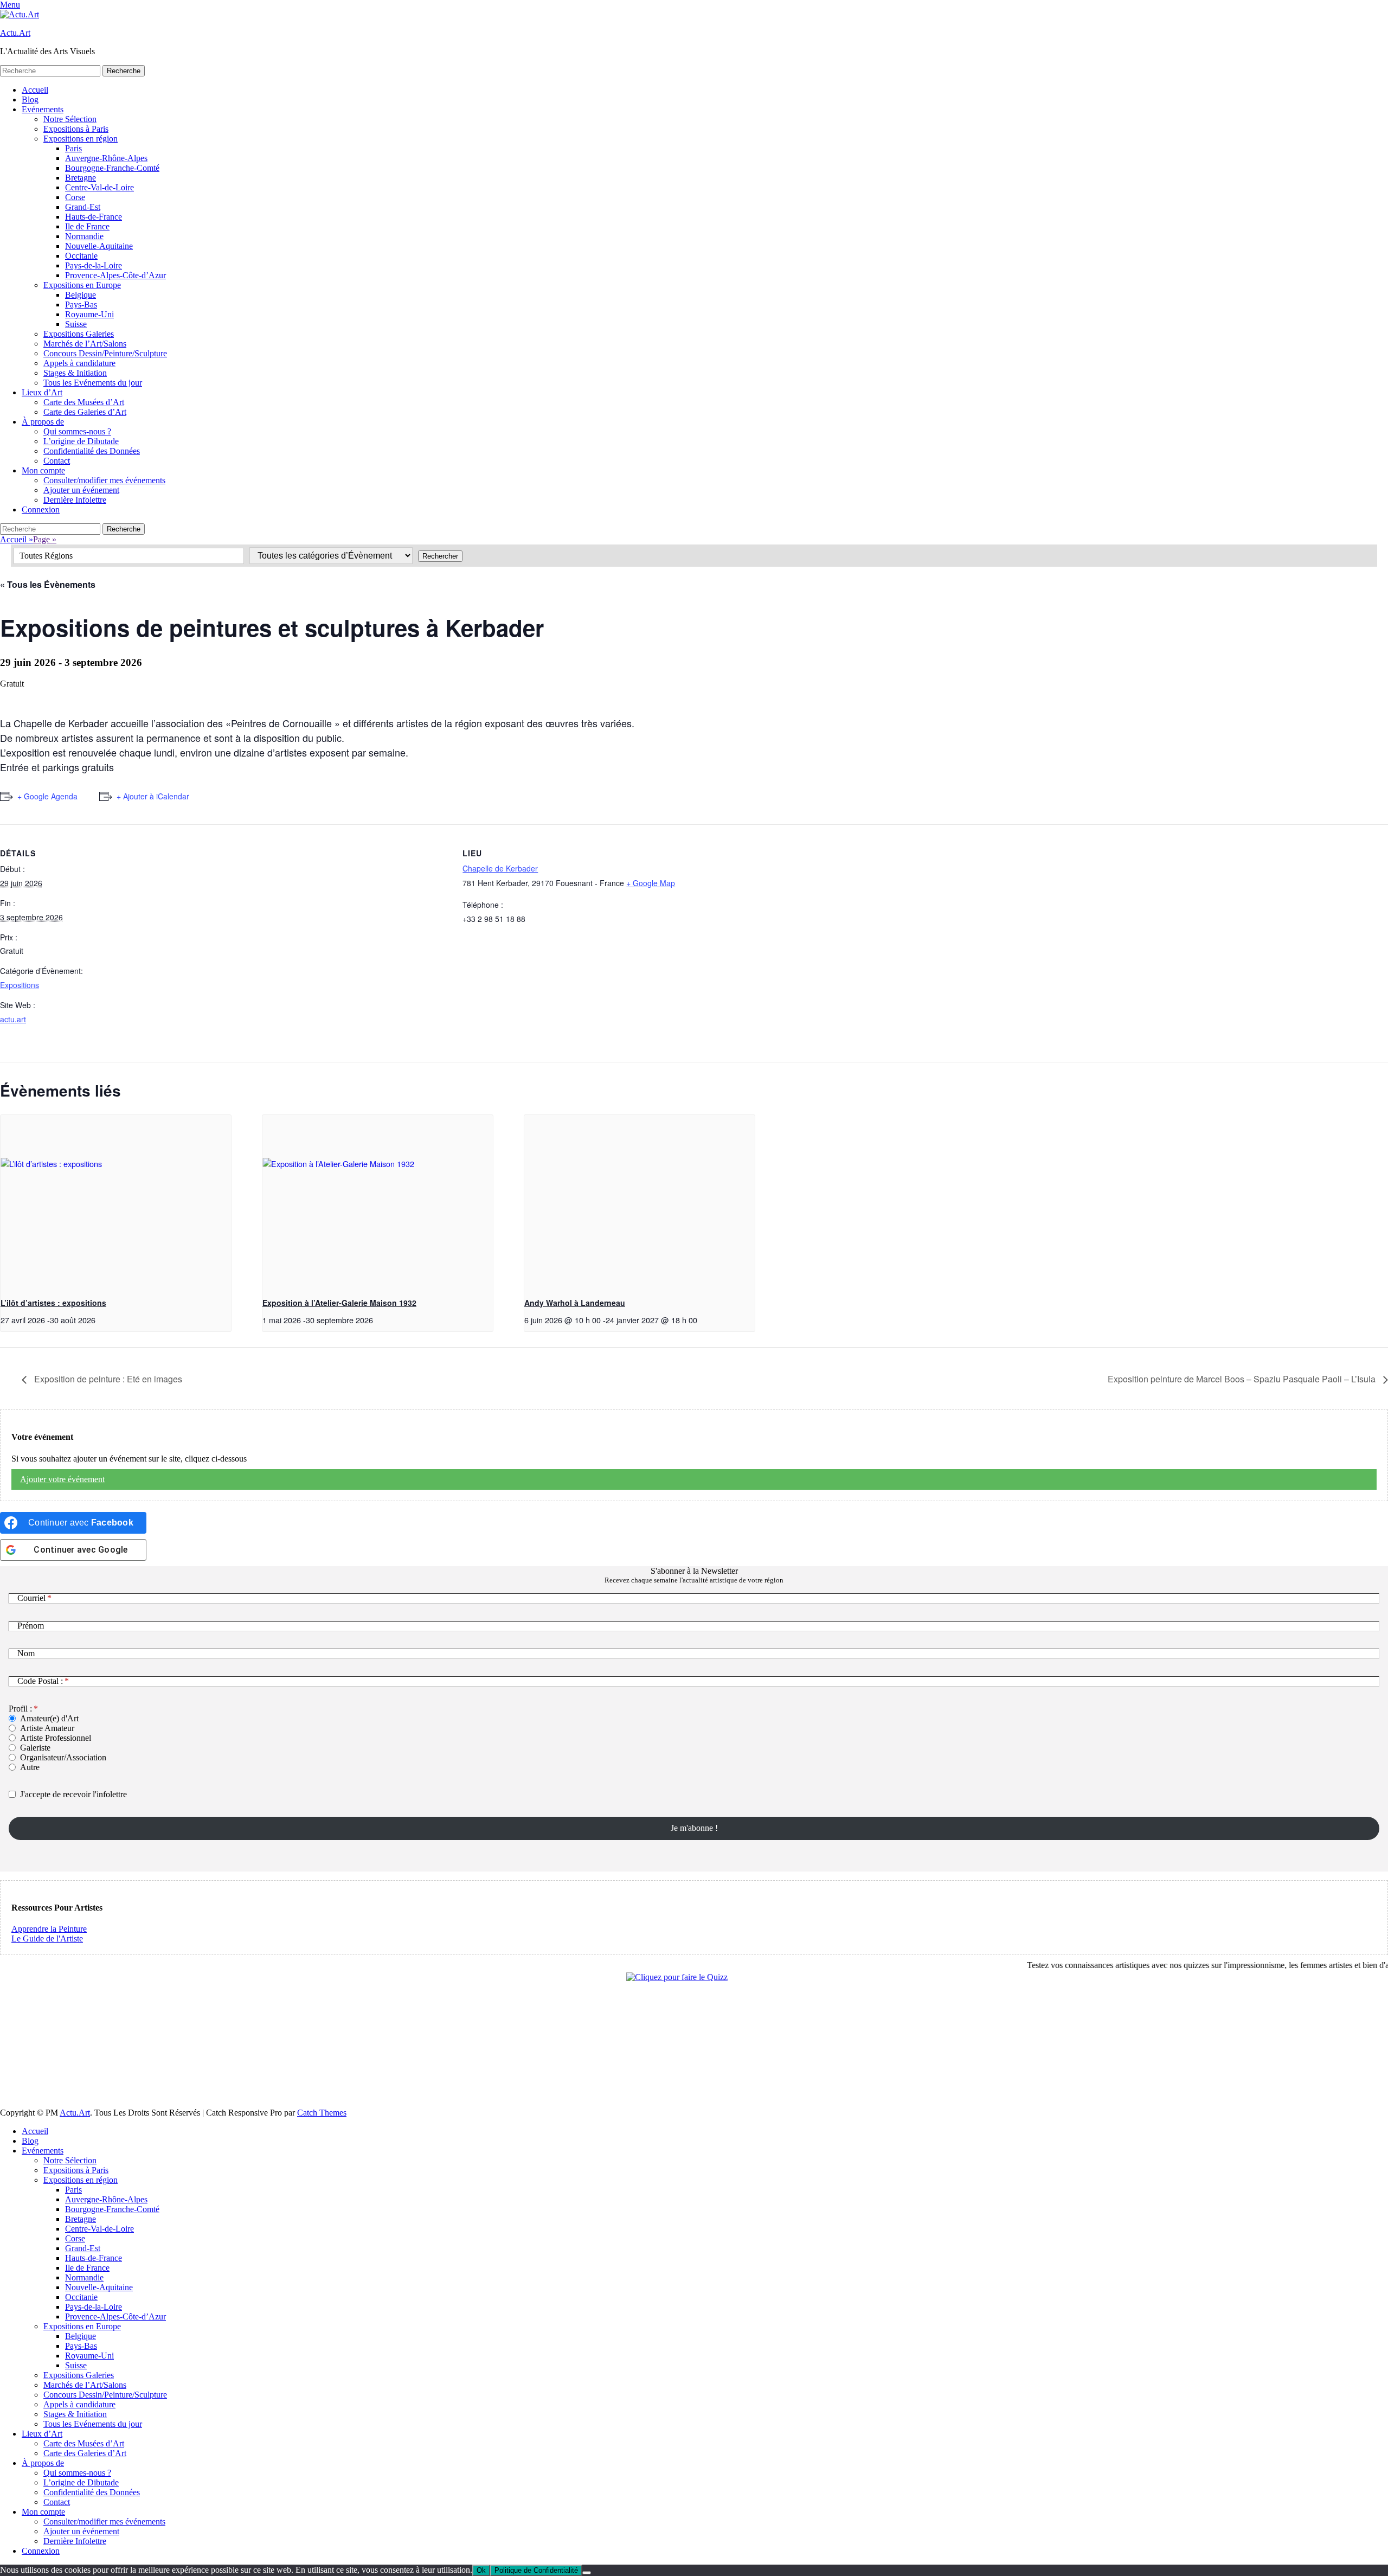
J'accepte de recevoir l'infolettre (73, 1794)
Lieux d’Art (42, 392)
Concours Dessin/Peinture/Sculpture (105, 353)
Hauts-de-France (94, 217)
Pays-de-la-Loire (94, 265)
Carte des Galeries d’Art (85, 412)
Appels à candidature (79, 363)
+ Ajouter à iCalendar (153, 796)
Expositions (20, 985)
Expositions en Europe (82, 285)
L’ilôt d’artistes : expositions (53, 1303)
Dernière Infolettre (75, 500)
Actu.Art (15, 33)
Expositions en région (81, 139)
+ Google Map (651, 883)
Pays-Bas (81, 305)
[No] (587, 2573)
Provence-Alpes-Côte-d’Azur (115, 275)
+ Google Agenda (47, 796)
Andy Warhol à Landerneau (575, 1303)
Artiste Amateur (47, 1728)
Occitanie (81, 256)
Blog (30, 100)
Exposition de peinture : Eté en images (107, 1379)
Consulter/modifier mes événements (104, 480)
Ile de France (87, 226)
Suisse (76, 324)
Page (45, 539)
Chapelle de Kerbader (500, 868)
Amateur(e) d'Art (49, 1718)
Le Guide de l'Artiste (47, 1939)
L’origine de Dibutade (81, 441)
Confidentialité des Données (92, 451)
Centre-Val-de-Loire (99, 187)
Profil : (20, 1709)
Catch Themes (322, 2113)
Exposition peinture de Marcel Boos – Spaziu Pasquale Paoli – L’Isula (1243, 1379)
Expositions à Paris (76, 129)
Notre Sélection (70, 119)
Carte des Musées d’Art (84, 402)
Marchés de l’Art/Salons (85, 344)
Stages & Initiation (75, 373)
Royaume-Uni (89, 314)
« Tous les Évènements (48, 584)
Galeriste (35, 1748)
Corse (75, 197)
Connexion (41, 510)
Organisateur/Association (63, 1757)
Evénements (43, 109)
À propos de (43, 422)
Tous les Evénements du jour (93, 383)
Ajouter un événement (81, 490)
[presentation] (116, 1202)
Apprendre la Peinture (49, 1929)
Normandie (84, 236)
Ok (481, 2570)
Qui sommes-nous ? (77, 431)
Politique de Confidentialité (536, 2570)
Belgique (81, 295)
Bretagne (81, 178)
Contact (57, 461)
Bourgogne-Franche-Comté (112, 168)
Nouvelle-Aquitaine (99, 246)
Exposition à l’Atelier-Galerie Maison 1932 (339, 1303)
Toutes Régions (46, 556)
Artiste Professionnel (56, 1738)
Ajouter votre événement (62, 1479)
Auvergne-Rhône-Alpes (106, 158)
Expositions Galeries (79, 334)
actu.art (13, 1019)
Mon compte (43, 470)
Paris (73, 148)
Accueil (35, 90)
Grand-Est (83, 207)
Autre (30, 1767)
